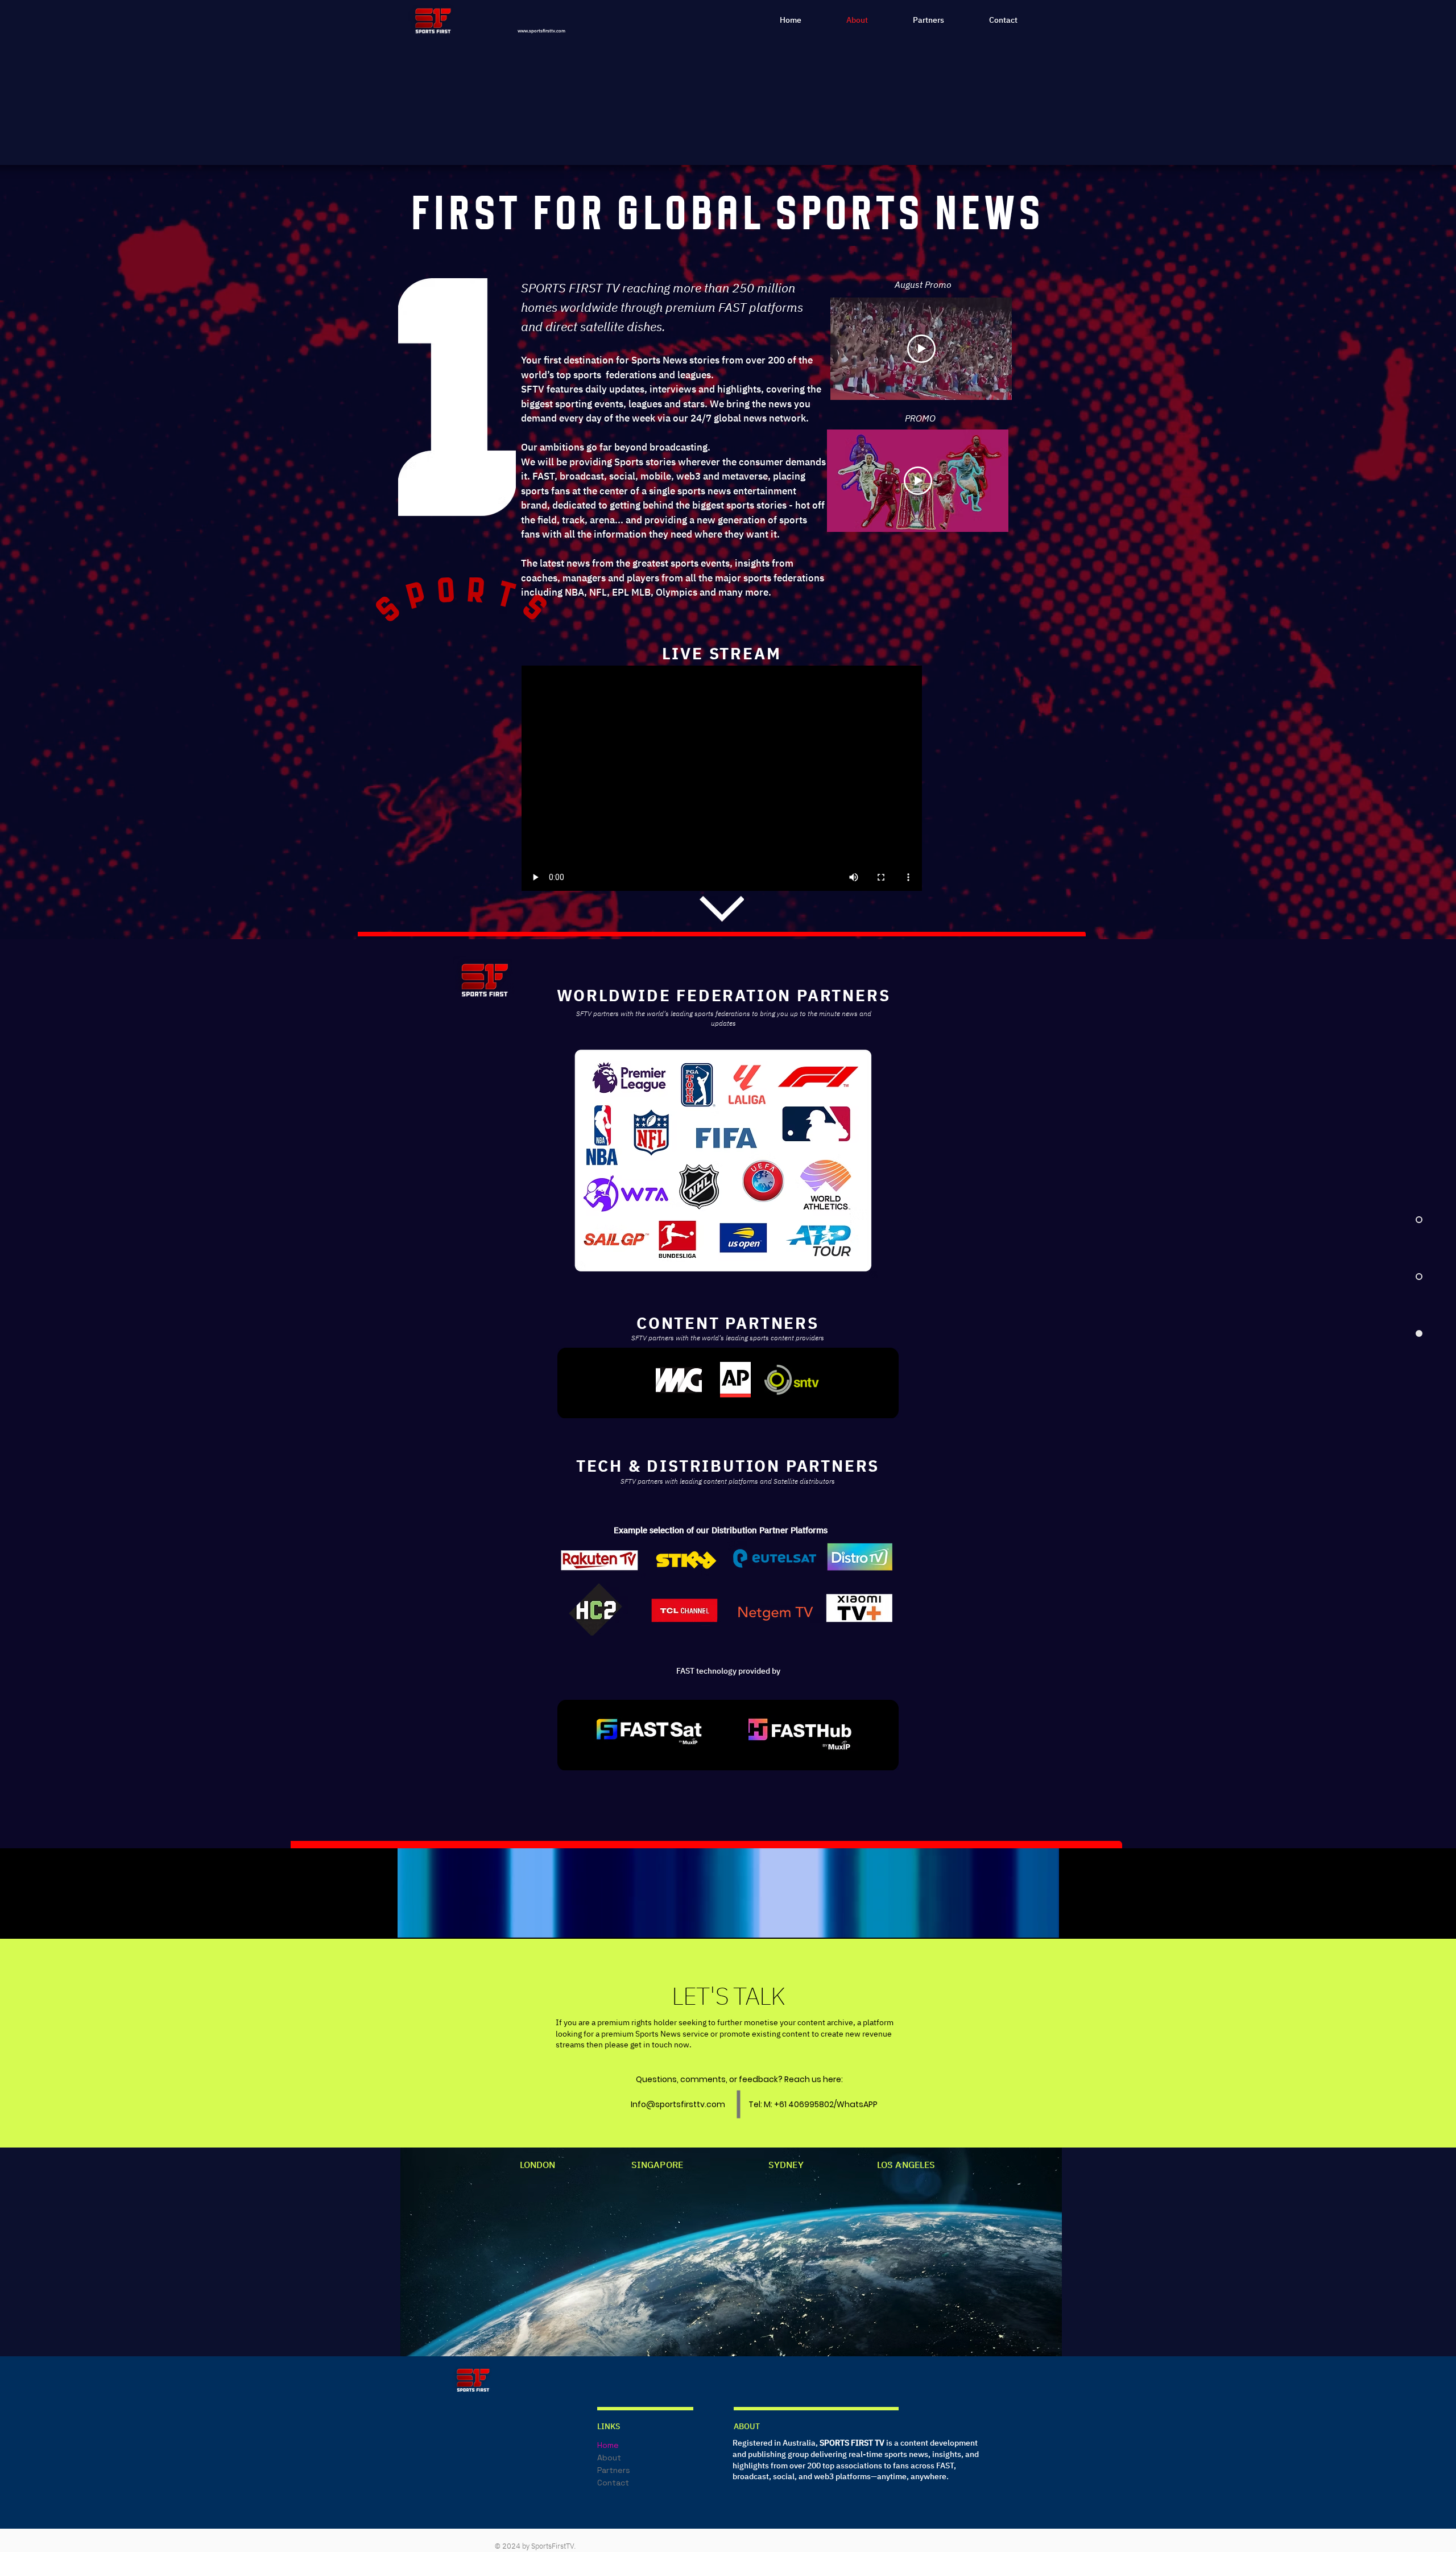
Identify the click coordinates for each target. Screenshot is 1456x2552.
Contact (613, 2483)
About (609, 2458)
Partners (614, 2470)
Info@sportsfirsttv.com (678, 2104)
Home (608, 2445)
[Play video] (921, 349)
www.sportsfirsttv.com (541, 31)
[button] (1045, 1925)
